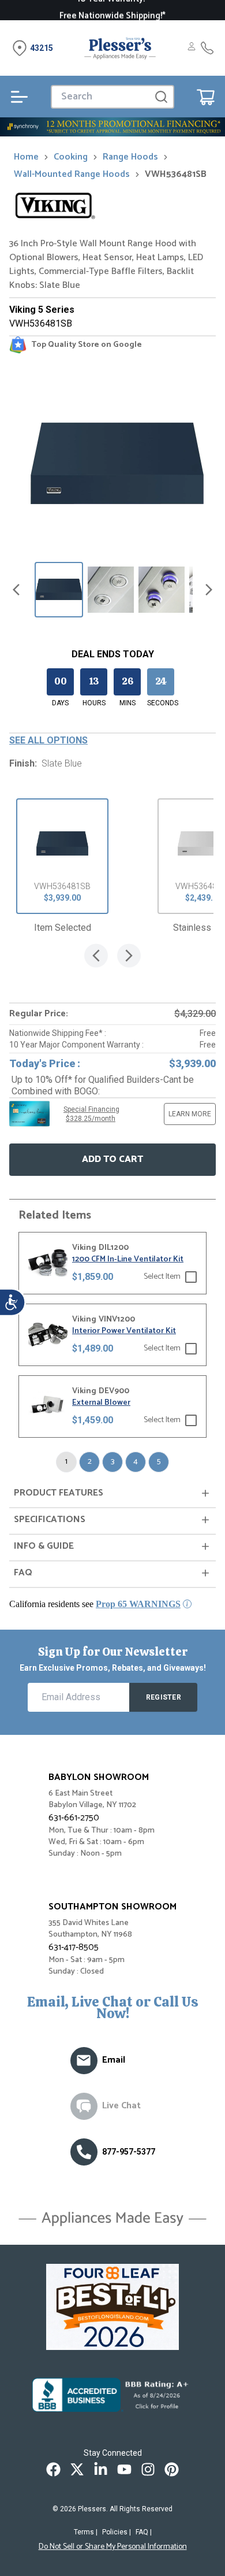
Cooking (71, 157)
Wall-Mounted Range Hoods (72, 175)
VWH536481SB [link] (176, 175)
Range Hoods (130, 157)
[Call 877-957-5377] (207, 48)
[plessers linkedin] (101, 2469)
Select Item (162, 1277)
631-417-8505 (74, 1947)
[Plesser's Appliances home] (120, 48)
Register (164, 1697)
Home (26, 157)
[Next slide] (209, 590)
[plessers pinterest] (172, 2469)
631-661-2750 (74, 1818)
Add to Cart (112, 1159)
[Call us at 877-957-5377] (84, 2152)
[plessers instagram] (148, 2469)
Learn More (190, 1114)
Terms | (86, 2532)
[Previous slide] (16, 590)
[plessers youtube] (124, 2469)
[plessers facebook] (53, 2469)
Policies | (117, 2532)
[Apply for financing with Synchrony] (112, 127)
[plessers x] (77, 2469)
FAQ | (144, 2532)
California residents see (95, 1604)
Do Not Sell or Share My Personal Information (113, 2547)
